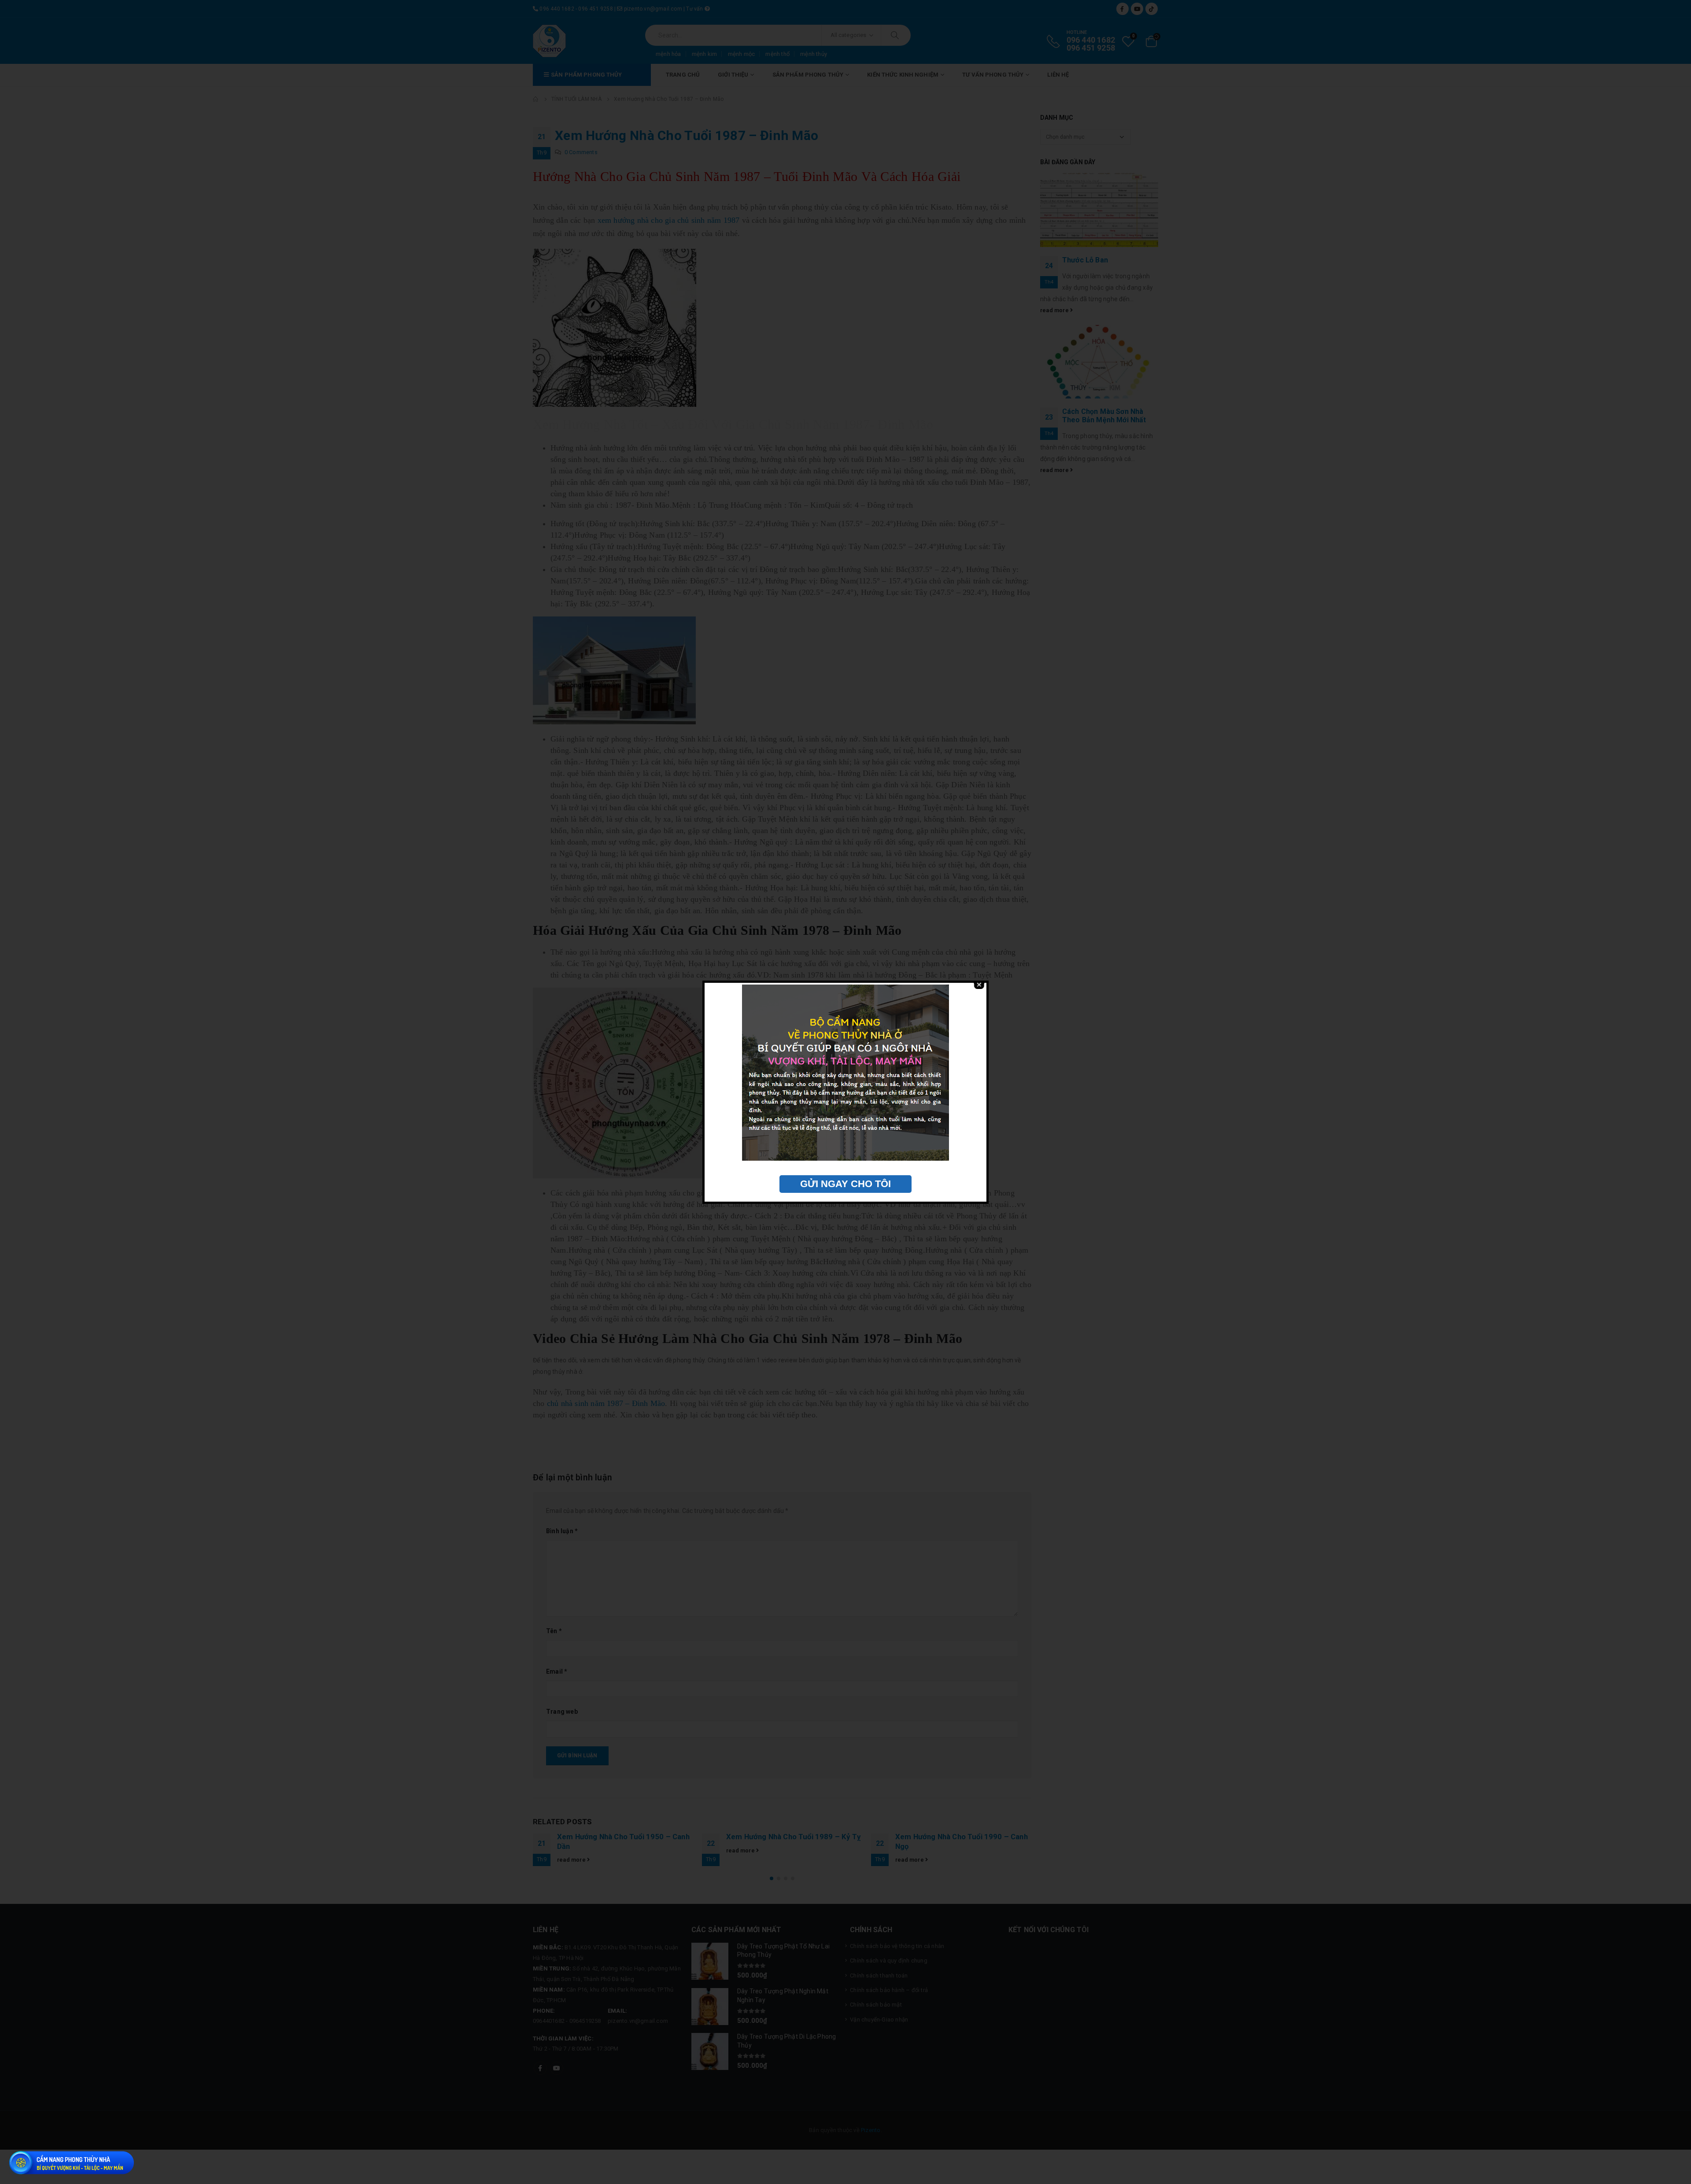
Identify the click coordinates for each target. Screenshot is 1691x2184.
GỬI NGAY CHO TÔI (845, 1184)
